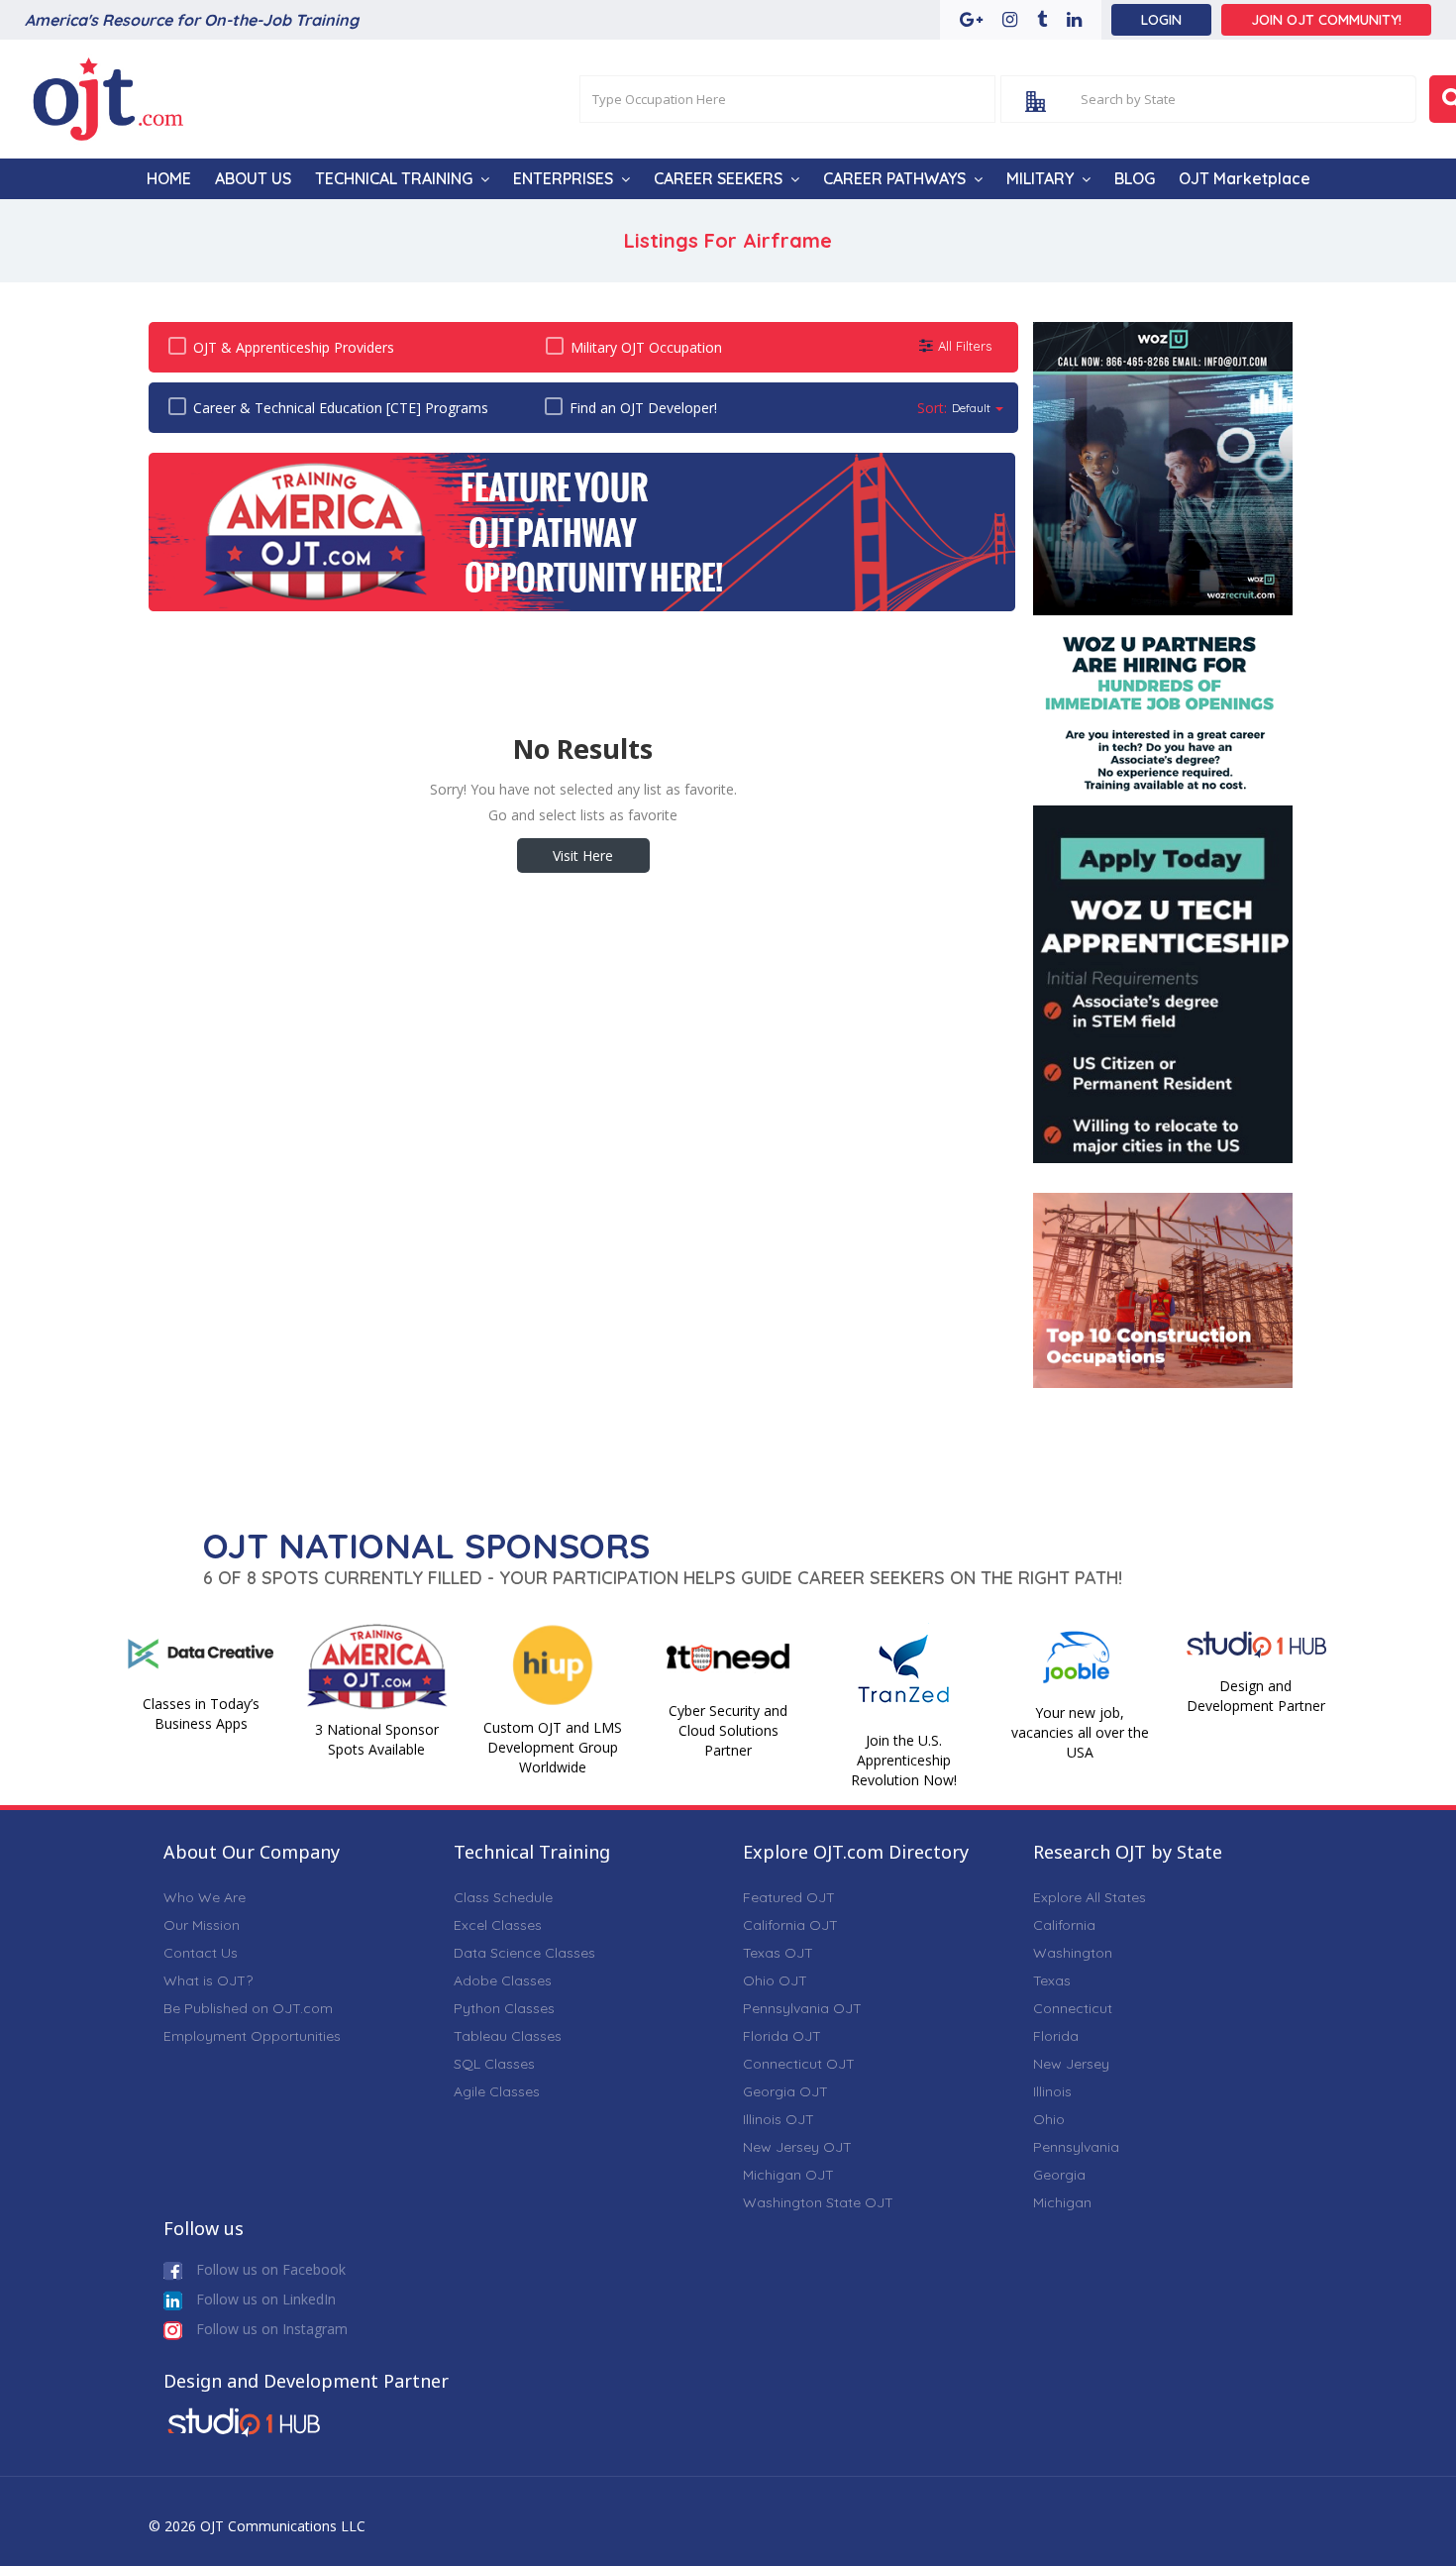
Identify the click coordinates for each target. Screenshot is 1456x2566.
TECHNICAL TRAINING (394, 178)
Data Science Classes (524, 1953)
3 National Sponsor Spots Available (377, 1739)
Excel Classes (498, 1925)
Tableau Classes (508, 2036)
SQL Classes (494, 2064)
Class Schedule (503, 1897)
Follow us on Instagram (270, 2329)
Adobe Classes (503, 1980)
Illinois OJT (779, 2119)
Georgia (1059, 2175)
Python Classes (504, 2008)
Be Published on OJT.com (248, 2008)
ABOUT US (253, 178)
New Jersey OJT (797, 2147)
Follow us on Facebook (269, 2269)
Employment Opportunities (252, 2036)
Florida (1056, 2036)
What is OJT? (208, 1980)
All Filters (965, 346)
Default (971, 408)
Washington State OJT (818, 2202)
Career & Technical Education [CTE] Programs (341, 408)
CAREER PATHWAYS (894, 178)
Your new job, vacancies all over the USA (1080, 1732)
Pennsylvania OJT (802, 2008)
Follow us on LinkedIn (264, 2299)
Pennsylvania (1076, 2147)
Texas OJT (778, 1953)
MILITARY (1040, 178)
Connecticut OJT (799, 2064)
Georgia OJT (785, 2091)
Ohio (1049, 2119)
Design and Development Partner (1256, 1696)
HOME (169, 178)
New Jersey (1071, 2064)
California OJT (790, 1925)
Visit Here (583, 855)
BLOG (1135, 178)
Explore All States (1090, 1897)
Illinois (1052, 2091)
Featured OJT (789, 1897)
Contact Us (201, 1953)
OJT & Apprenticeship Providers (294, 347)
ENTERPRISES (563, 178)
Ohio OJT (775, 1980)
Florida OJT (782, 2036)
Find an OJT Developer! (643, 408)
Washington (1073, 1953)
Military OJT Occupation (646, 347)
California (1064, 1925)
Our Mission (202, 1925)
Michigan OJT (788, 2175)
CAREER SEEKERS (718, 178)
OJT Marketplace (1245, 178)
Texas (1052, 1980)
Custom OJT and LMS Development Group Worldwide (553, 1747)
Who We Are (205, 1897)
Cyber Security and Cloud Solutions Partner (728, 1730)
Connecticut (1073, 2008)
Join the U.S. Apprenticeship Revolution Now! (904, 1760)
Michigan (1062, 2202)
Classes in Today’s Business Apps (201, 1713)
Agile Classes (497, 2091)
